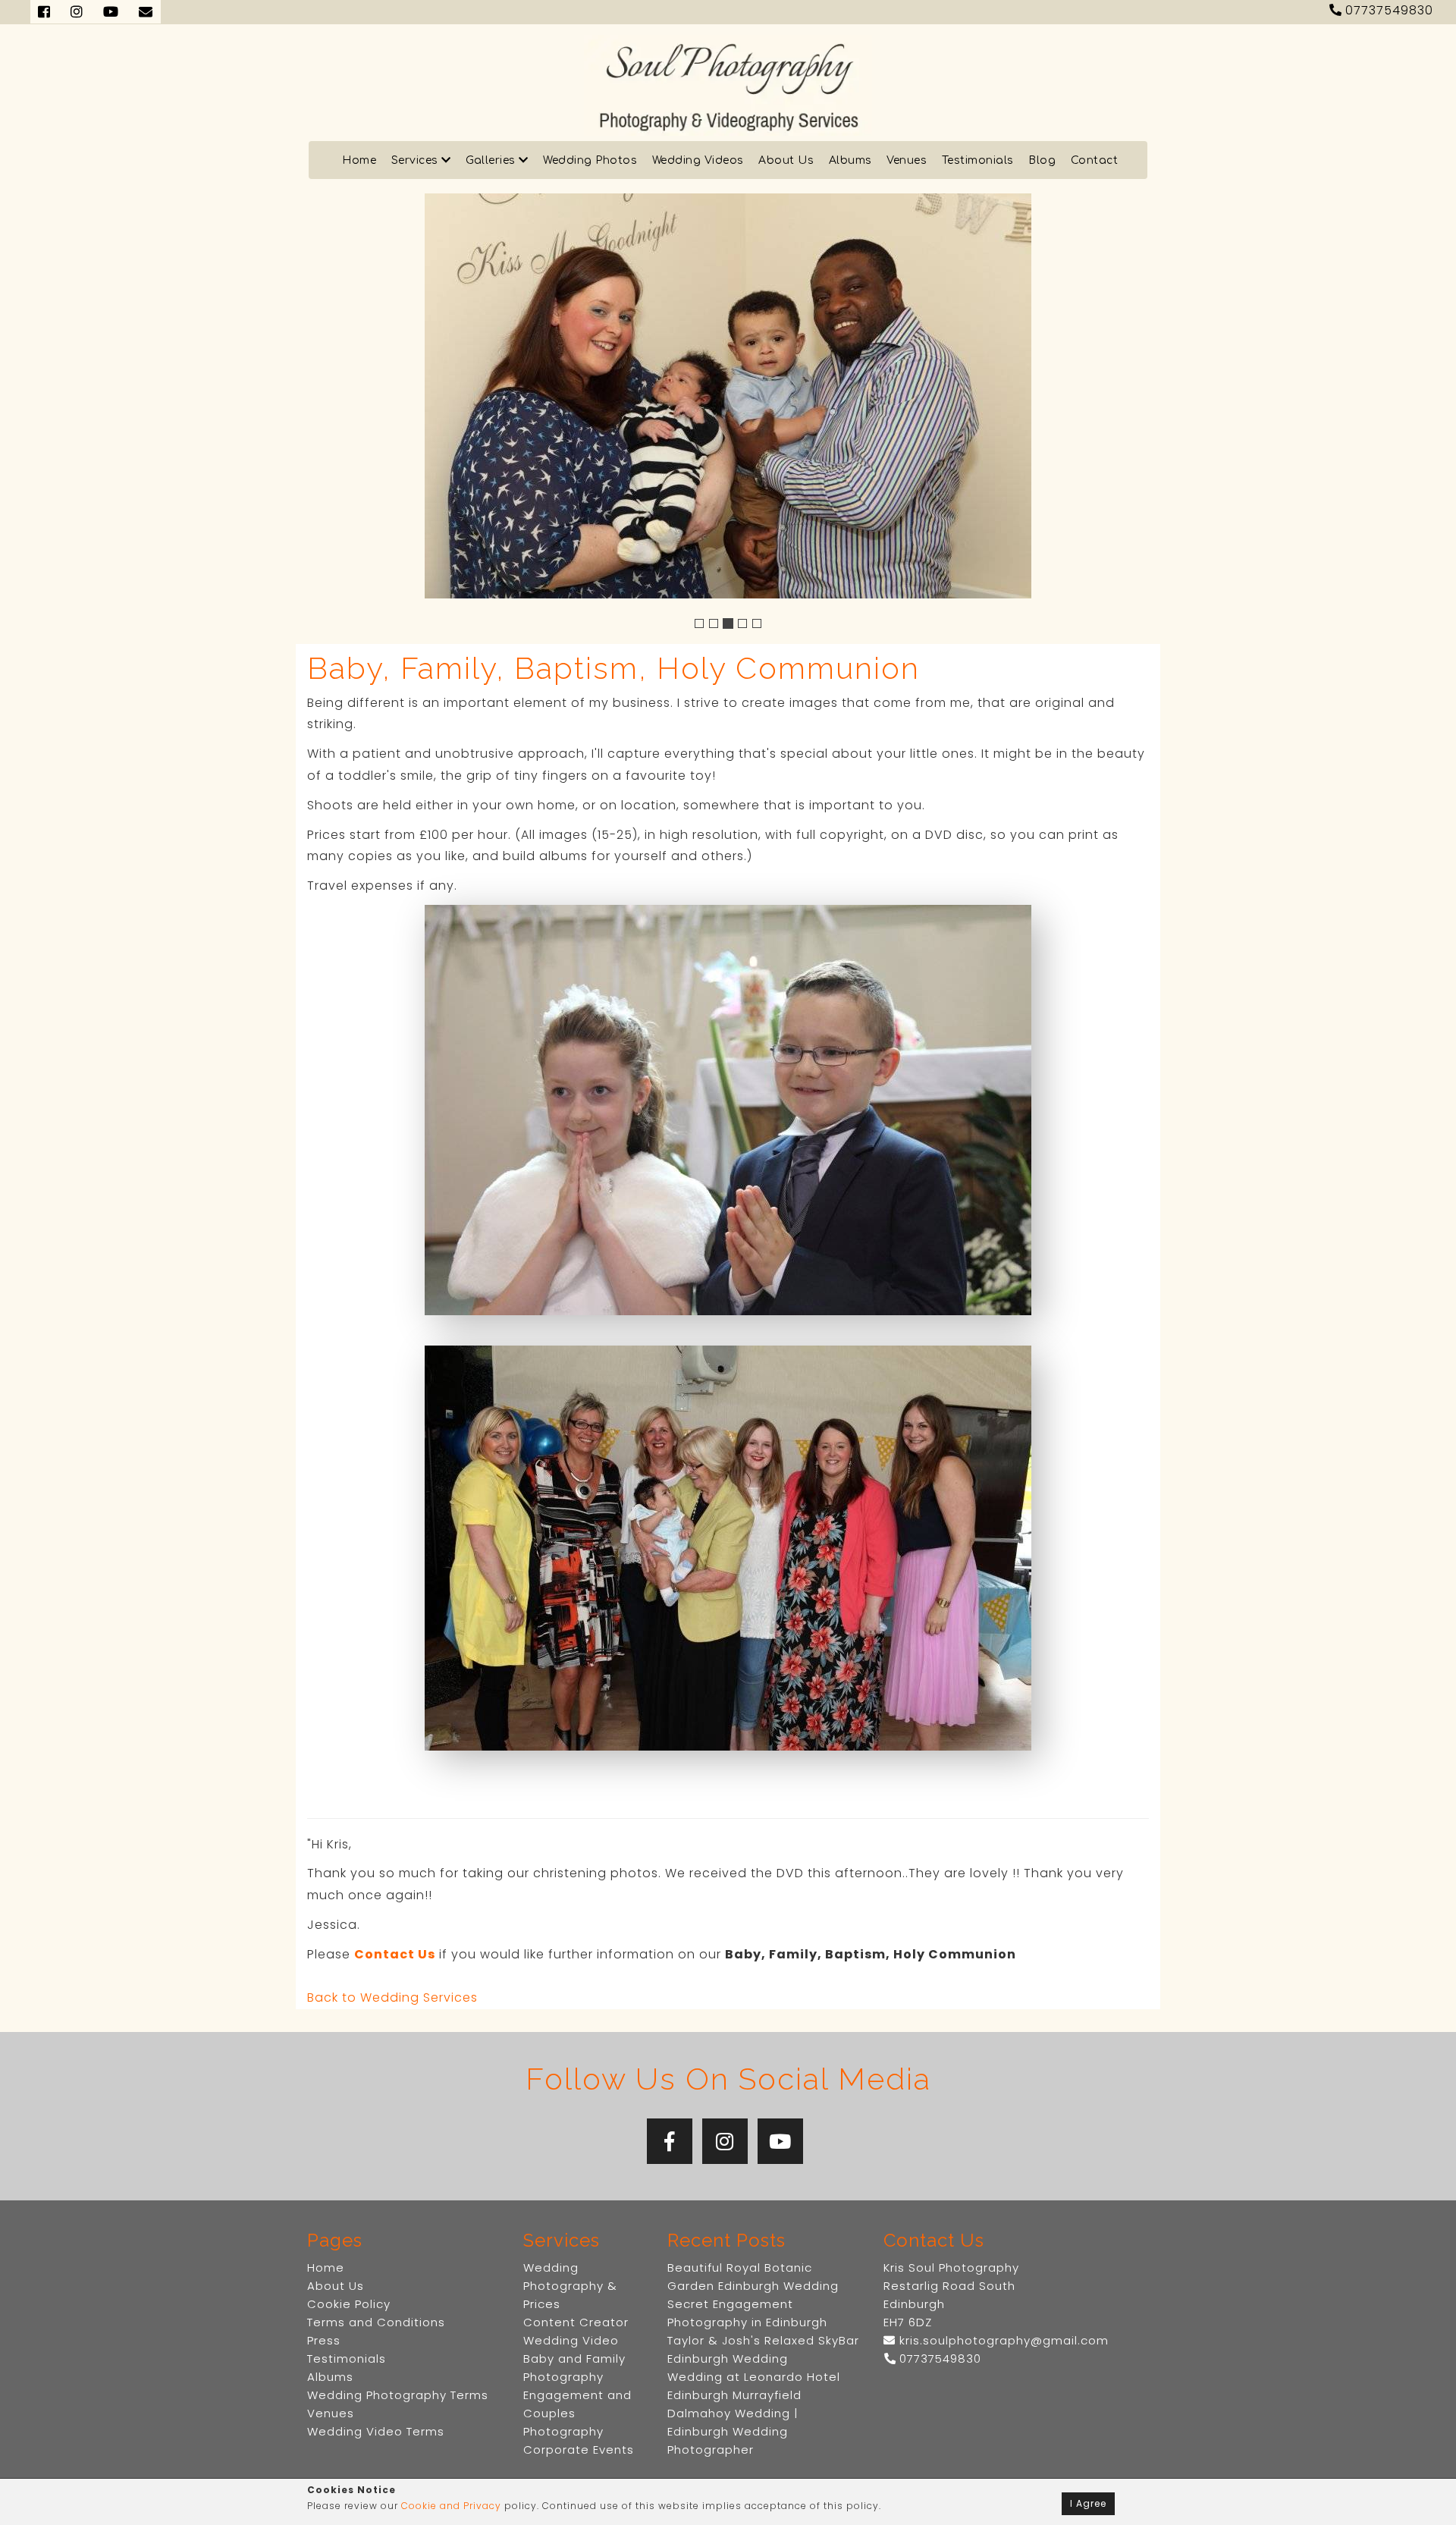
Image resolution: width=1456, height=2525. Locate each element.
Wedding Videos (698, 160)
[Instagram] (725, 2141)
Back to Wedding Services (392, 1997)
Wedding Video (571, 2340)
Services (417, 160)
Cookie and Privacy (451, 2506)
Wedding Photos (590, 160)
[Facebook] (670, 2141)
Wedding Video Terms (376, 2431)
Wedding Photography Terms (398, 2395)
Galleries (492, 160)
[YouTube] (780, 2141)
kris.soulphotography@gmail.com (1002, 2340)
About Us (786, 160)
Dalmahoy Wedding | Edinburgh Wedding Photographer (733, 2431)
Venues (907, 160)
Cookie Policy (349, 2304)
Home (359, 160)
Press (324, 2340)
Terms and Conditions (376, 2322)
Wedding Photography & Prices (570, 2286)
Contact (1095, 160)
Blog (1042, 160)
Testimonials (978, 160)
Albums (850, 160)
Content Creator (576, 2322)
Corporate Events (579, 2450)
